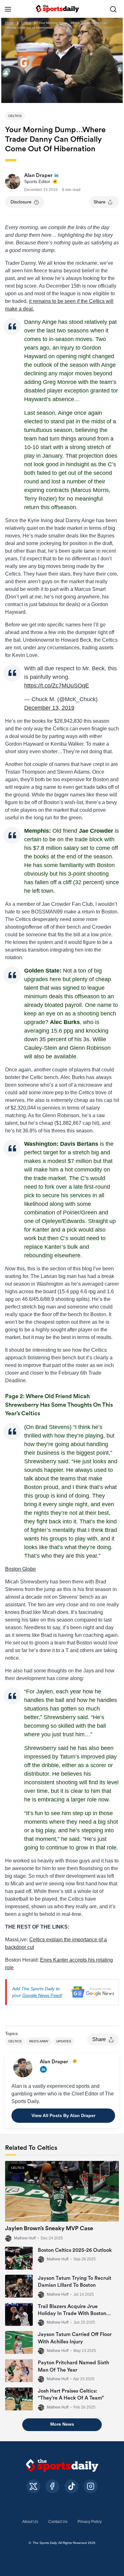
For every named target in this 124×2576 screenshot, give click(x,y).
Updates (64, 2041)
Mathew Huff (25, 2238)
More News (62, 2424)
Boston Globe (21, 1569)
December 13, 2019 (49, 708)
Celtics (26, 23)
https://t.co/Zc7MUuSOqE (57, 686)
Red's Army (39, 2041)
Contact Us (58, 2522)
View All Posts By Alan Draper (63, 2115)
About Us (30, 2522)
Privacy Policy (90, 2522)
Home (9, 23)
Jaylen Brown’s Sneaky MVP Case (49, 2228)
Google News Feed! (42, 1995)
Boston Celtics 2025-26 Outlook (75, 2250)
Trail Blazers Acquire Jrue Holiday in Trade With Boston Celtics (72, 2314)
